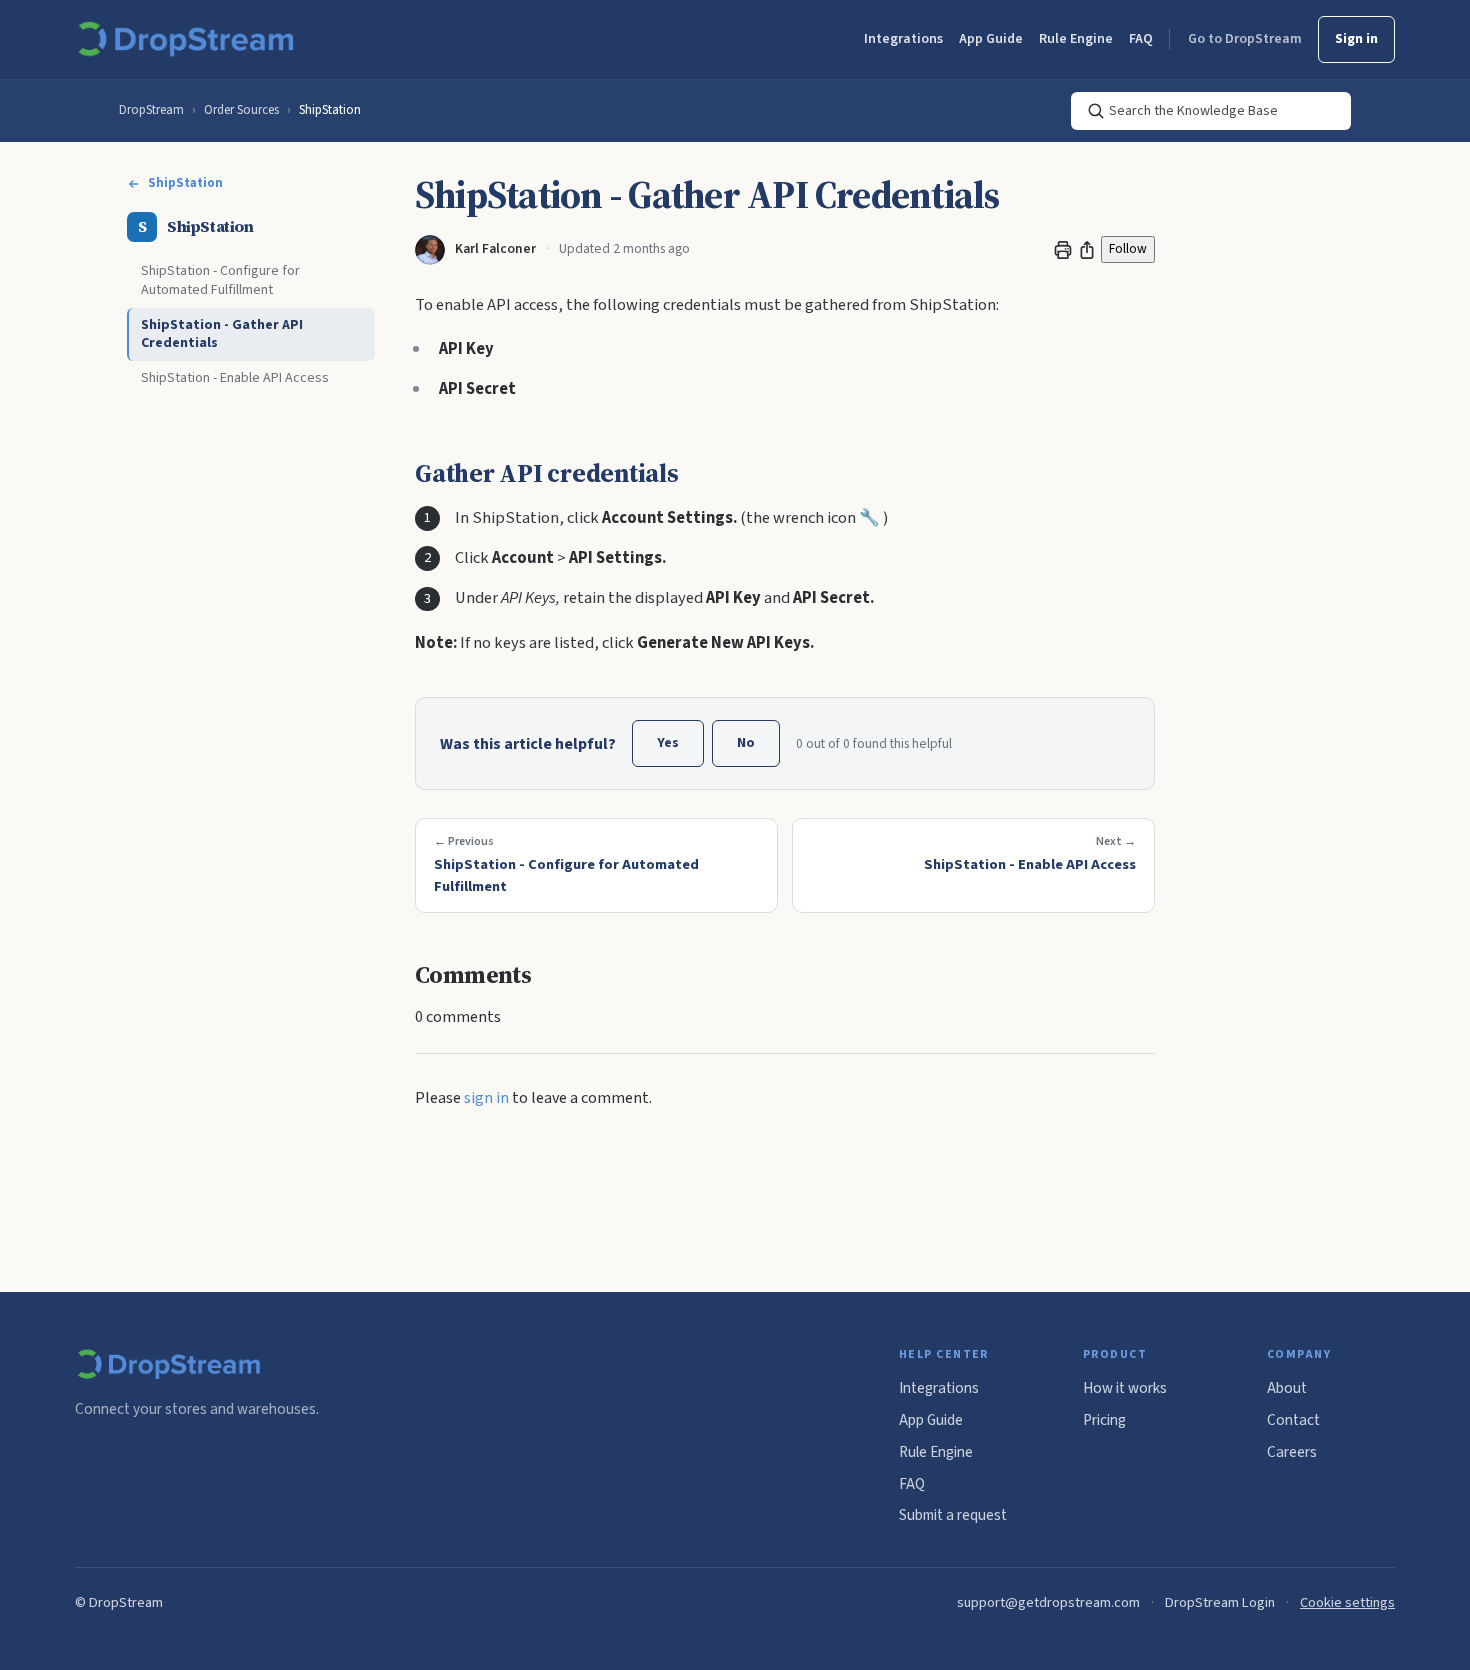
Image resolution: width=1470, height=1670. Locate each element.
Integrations (903, 39)
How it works (1125, 1388)
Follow (1128, 248)
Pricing (1104, 1420)
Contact (1293, 1420)
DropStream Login (1220, 1602)
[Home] (189, 40)
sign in (486, 1098)
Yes (668, 743)
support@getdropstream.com (1048, 1602)
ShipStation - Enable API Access (235, 378)
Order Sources (241, 110)
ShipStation (330, 110)
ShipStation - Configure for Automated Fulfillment (220, 280)
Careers (1292, 1452)
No (746, 743)
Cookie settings (1347, 1602)
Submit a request (953, 1515)
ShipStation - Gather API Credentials (222, 334)
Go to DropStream (1245, 39)
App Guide (991, 39)
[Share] (1087, 250)
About (1287, 1388)
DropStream (151, 110)
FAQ (1141, 39)
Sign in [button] (1356, 39)
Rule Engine (1076, 39)
